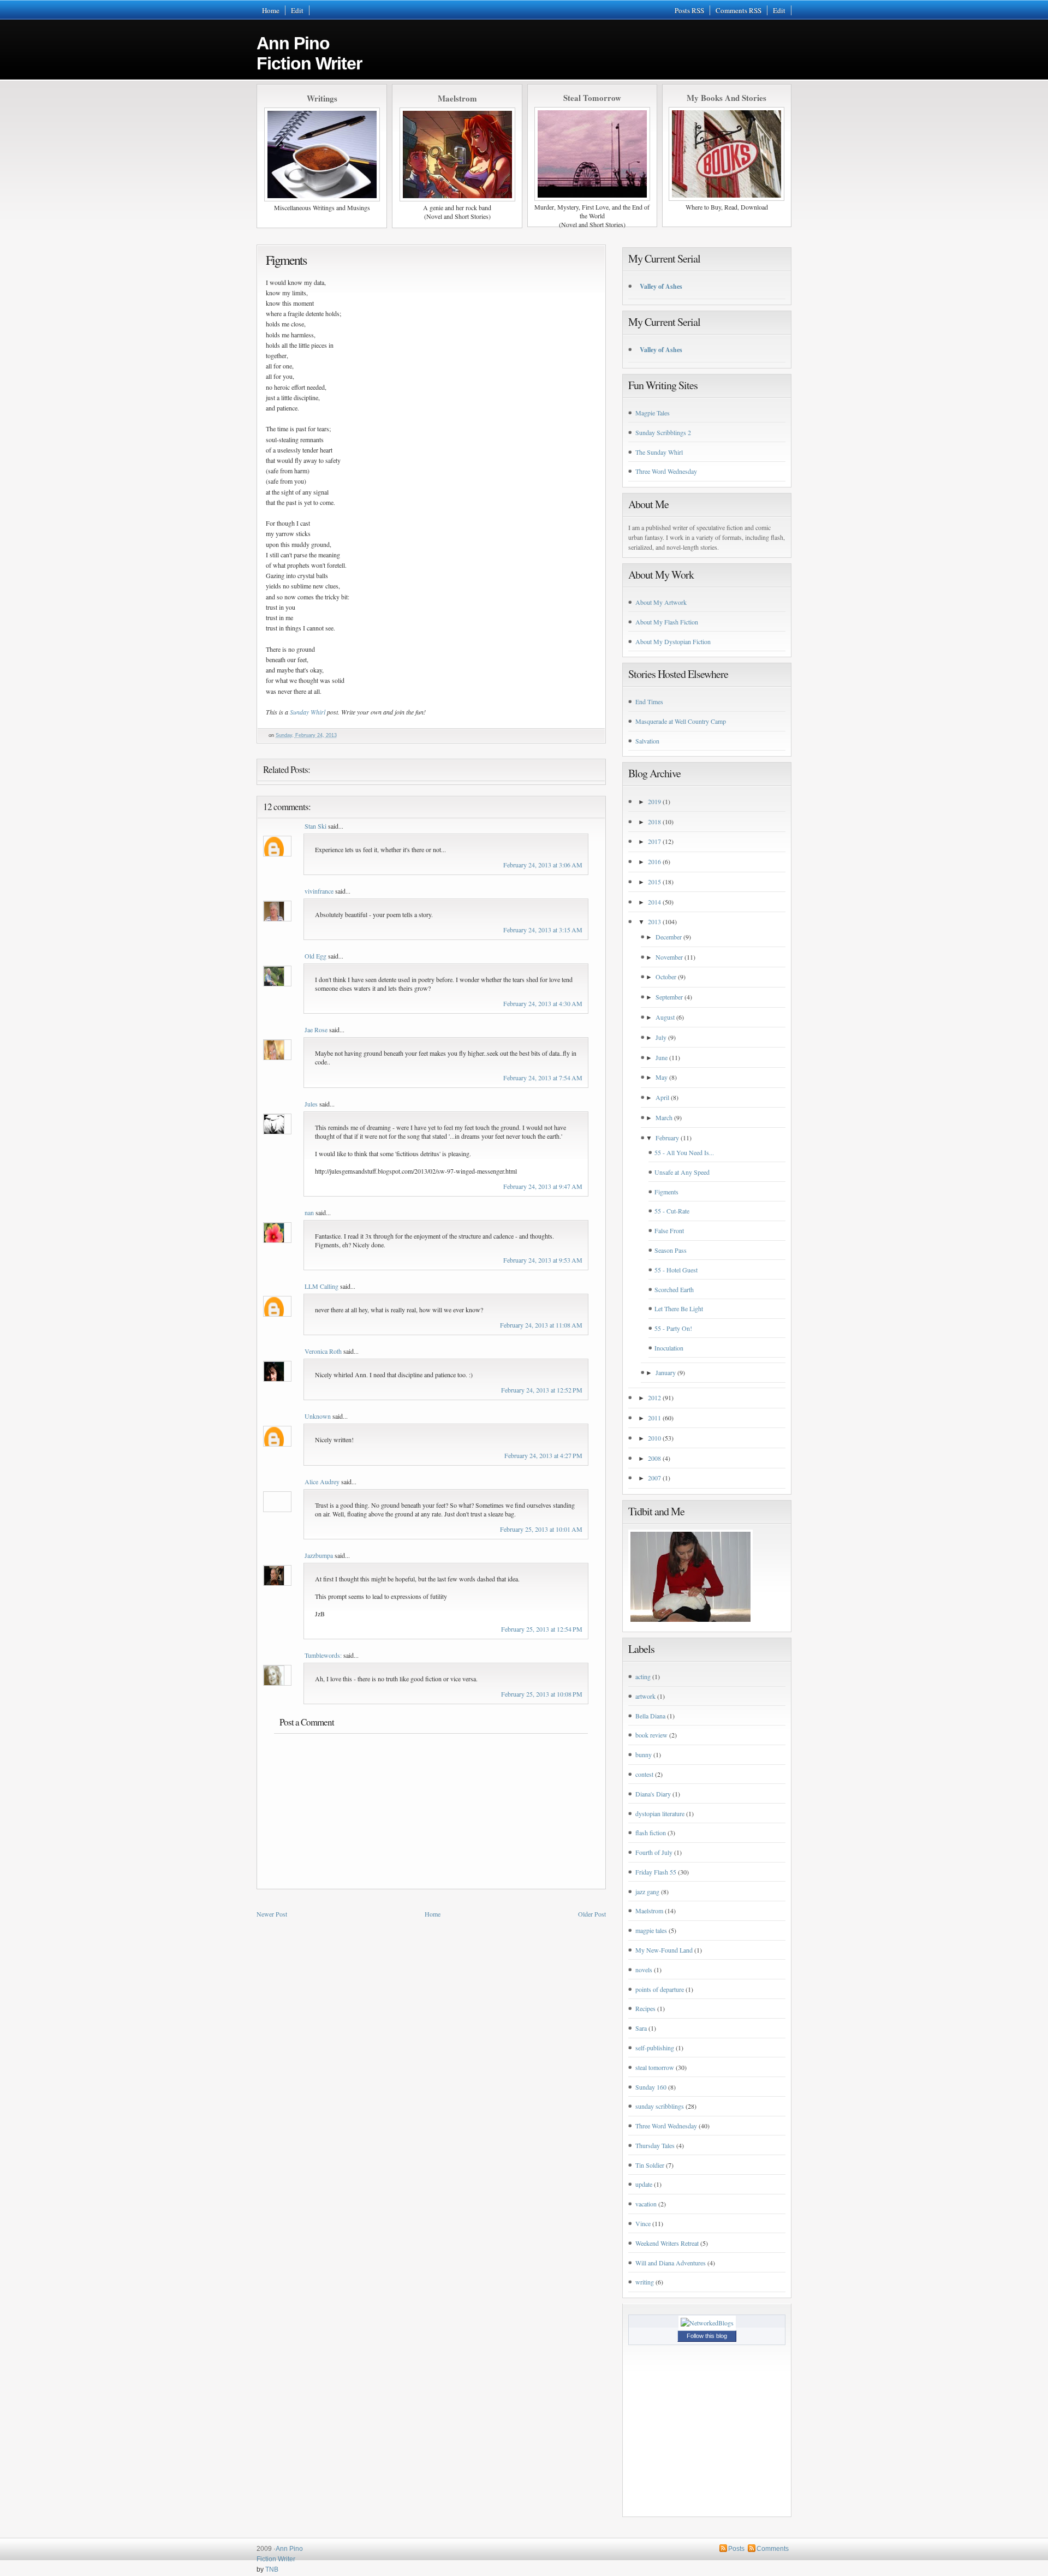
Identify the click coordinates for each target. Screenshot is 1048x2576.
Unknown (318, 1416)
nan (309, 1212)
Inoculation (669, 1348)
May (662, 1077)
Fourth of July (654, 1852)
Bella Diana (650, 1716)
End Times (649, 701)
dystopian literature (660, 1813)
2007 (654, 1478)
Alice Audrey (322, 1482)
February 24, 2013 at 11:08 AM (541, 1325)
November (669, 957)
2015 (654, 882)
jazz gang (647, 1891)
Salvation (647, 741)
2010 (654, 1438)
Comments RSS (739, 10)
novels (644, 1970)
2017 (654, 841)
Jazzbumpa (319, 1555)
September (669, 997)
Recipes (645, 2008)
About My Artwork (661, 602)
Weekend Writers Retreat (667, 2243)
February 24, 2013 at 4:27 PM (543, 1455)
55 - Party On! (673, 1328)
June (662, 1057)
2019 (654, 801)
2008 (654, 1458)
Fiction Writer (276, 2559)
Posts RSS (689, 10)
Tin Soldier (650, 2165)
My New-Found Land (664, 1950)
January (666, 1372)
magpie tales (651, 1930)
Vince (643, 2223)
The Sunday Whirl (659, 452)
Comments (773, 2549)
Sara (641, 2028)
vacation (646, 2204)
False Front (669, 1230)
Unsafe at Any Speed (682, 1172)
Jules (311, 1104)
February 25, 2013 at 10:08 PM (542, 1694)
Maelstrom (649, 1911)
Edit (297, 10)
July (661, 1037)
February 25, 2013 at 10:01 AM (541, 1529)
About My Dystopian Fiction (673, 641)
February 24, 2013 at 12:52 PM (542, 1390)
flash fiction (651, 1833)
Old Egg (315, 956)
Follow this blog (707, 2336)
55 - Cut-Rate (672, 1211)
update (644, 2184)
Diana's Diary (653, 1794)
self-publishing (655, 2048)
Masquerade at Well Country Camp (681, 721)
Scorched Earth (674, 1289)
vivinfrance (319, 891)
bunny (644, 1754)
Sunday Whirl (308, 712)
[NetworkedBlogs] (707, 2323)
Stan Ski (315, 826)
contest (644, 1774)
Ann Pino (309, 53)
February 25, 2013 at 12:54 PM (542, 1629)
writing (645, 2282)
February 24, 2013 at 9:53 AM (543, 1260)
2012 (654, 1397)
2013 (654, 921)
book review (651, 1735)
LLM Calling (321, 1286)
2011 (654, 1418)
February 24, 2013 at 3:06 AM (543, 865)
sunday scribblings (660, 2106)
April (662, 1097)
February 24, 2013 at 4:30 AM (543, 1003)
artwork (645, 1696)
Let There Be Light (679, 1308)
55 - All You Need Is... (684, 1152)
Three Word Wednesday (666, 471)
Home (271, 10)
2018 (654, 822)
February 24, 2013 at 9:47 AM (543, 1186)
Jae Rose (316, 1030)
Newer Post (272, 1914)
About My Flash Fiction (667, 622)
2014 (654, 902)
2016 (654, 861)
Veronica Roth (323, 1351)
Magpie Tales (653, 413)
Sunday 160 (651, 2087)
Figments (286, 260)
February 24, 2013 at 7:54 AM (543, 1078)
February (667, 1138)
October (666, 977)
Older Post (592, 1914)
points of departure (660, 1989)
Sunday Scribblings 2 (663, 432)
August (665, 1017)
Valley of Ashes (661, 286)
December (669, 937)
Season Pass (671, 1250)
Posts (736, 2549)
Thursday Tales (655, 2145)
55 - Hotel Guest (676, 1270)
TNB (272, 2569)
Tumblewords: (323, 1655)
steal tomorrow (655, 2067)
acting (643, 1676)
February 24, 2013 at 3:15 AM (543, 930)
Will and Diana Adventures (671, 2263)
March (664, 1117)
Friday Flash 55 (656, 1872)
